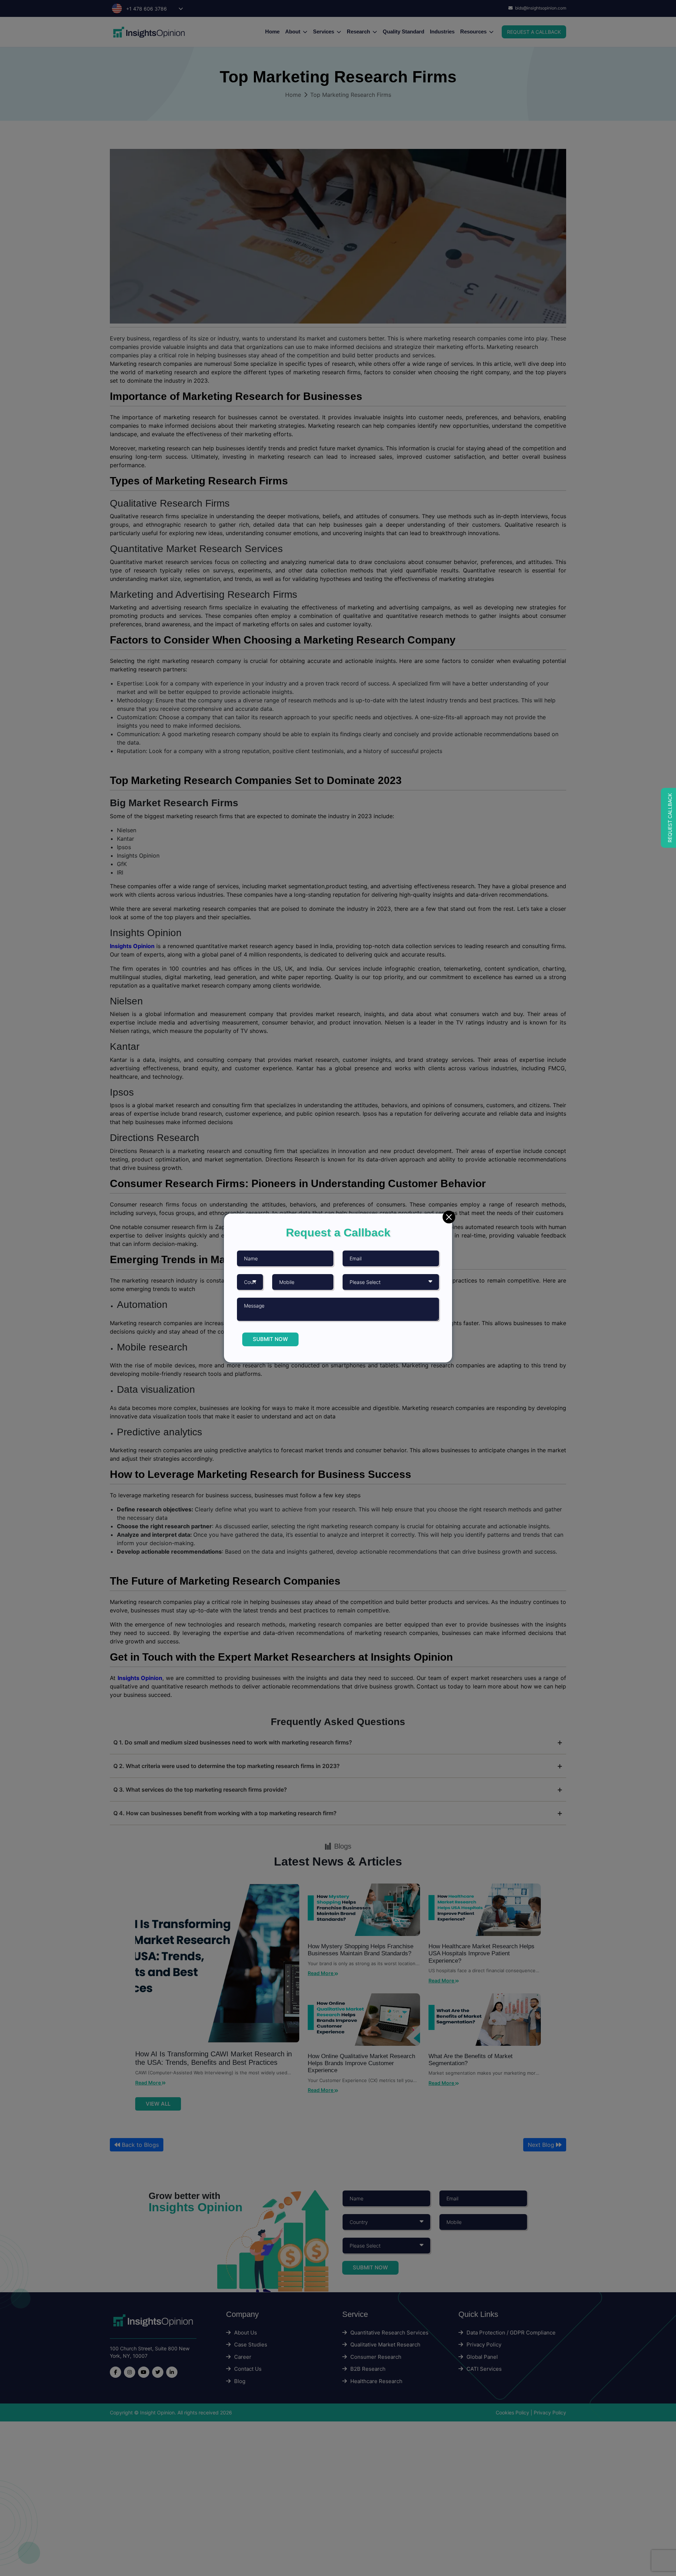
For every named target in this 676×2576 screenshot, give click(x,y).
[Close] (449, 1217)
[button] (668, 818)
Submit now (270, 1339)
